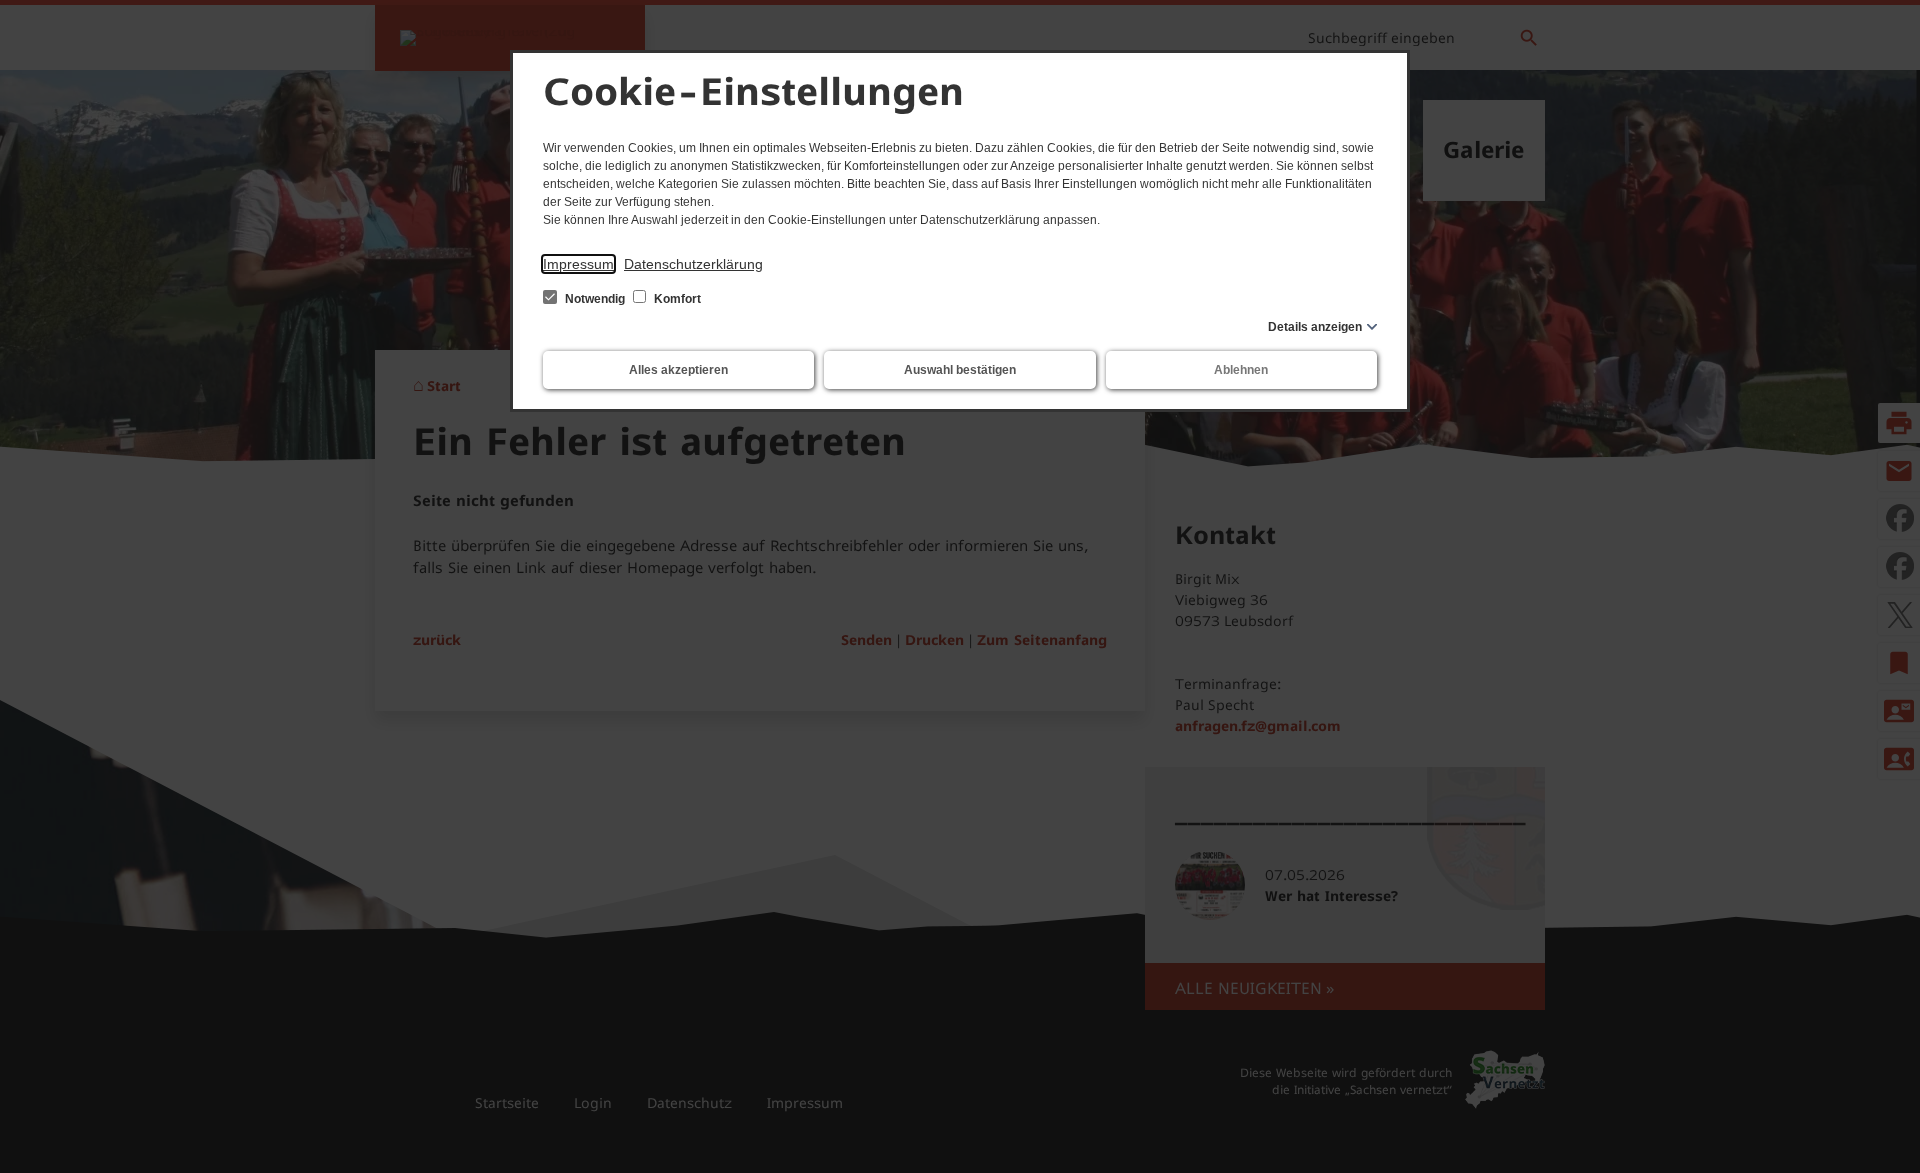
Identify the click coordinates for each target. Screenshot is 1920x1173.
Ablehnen (1241, 370)
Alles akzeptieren (678, 370)
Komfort (676, 299)
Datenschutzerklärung (693, 264)
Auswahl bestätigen (960, 370)
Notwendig (595, 299)
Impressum (578, 264)
